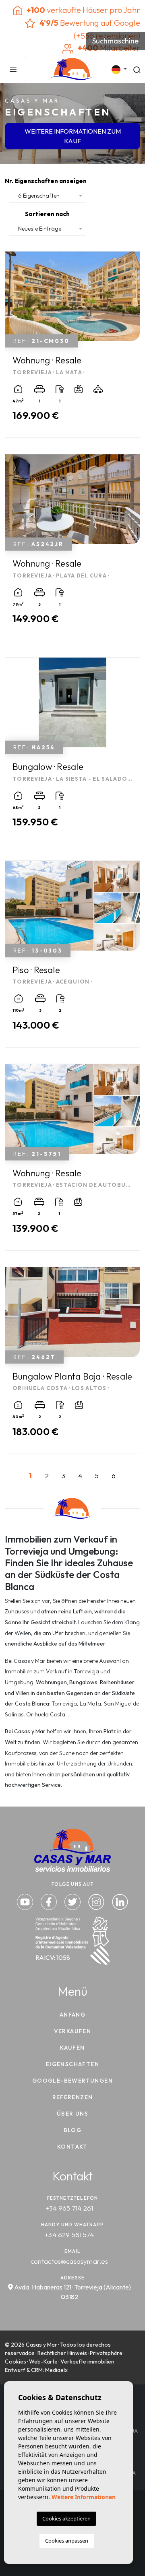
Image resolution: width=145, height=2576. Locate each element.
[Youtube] (26, 1901)
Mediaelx (56, 2370)
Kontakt (72, 2147)
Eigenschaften (72, 2064)
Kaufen (72, 2048)
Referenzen (73, 2097)
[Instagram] (97, 1901)
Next (132, 300)
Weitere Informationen (84, 2497)
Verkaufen (73, 2031)
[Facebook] (50, 1901)
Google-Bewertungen (72, 2081)
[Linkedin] (120, 1901)
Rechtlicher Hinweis (62, 2353)
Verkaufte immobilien (87, 2362)
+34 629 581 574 (69, 2235)
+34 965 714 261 (69, 2208)
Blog (73, 2130)
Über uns (72, 2114)
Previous (13, 300)
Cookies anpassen (67, 2541)
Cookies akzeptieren (66, 2518)
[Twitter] (73, 1901)
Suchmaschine (115, 41)
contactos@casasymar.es (69, 2261)
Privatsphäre (106, 2353)
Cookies (16, 2362)
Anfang (72, 2015)
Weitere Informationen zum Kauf (73, 136)
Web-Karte (43, 2362)
